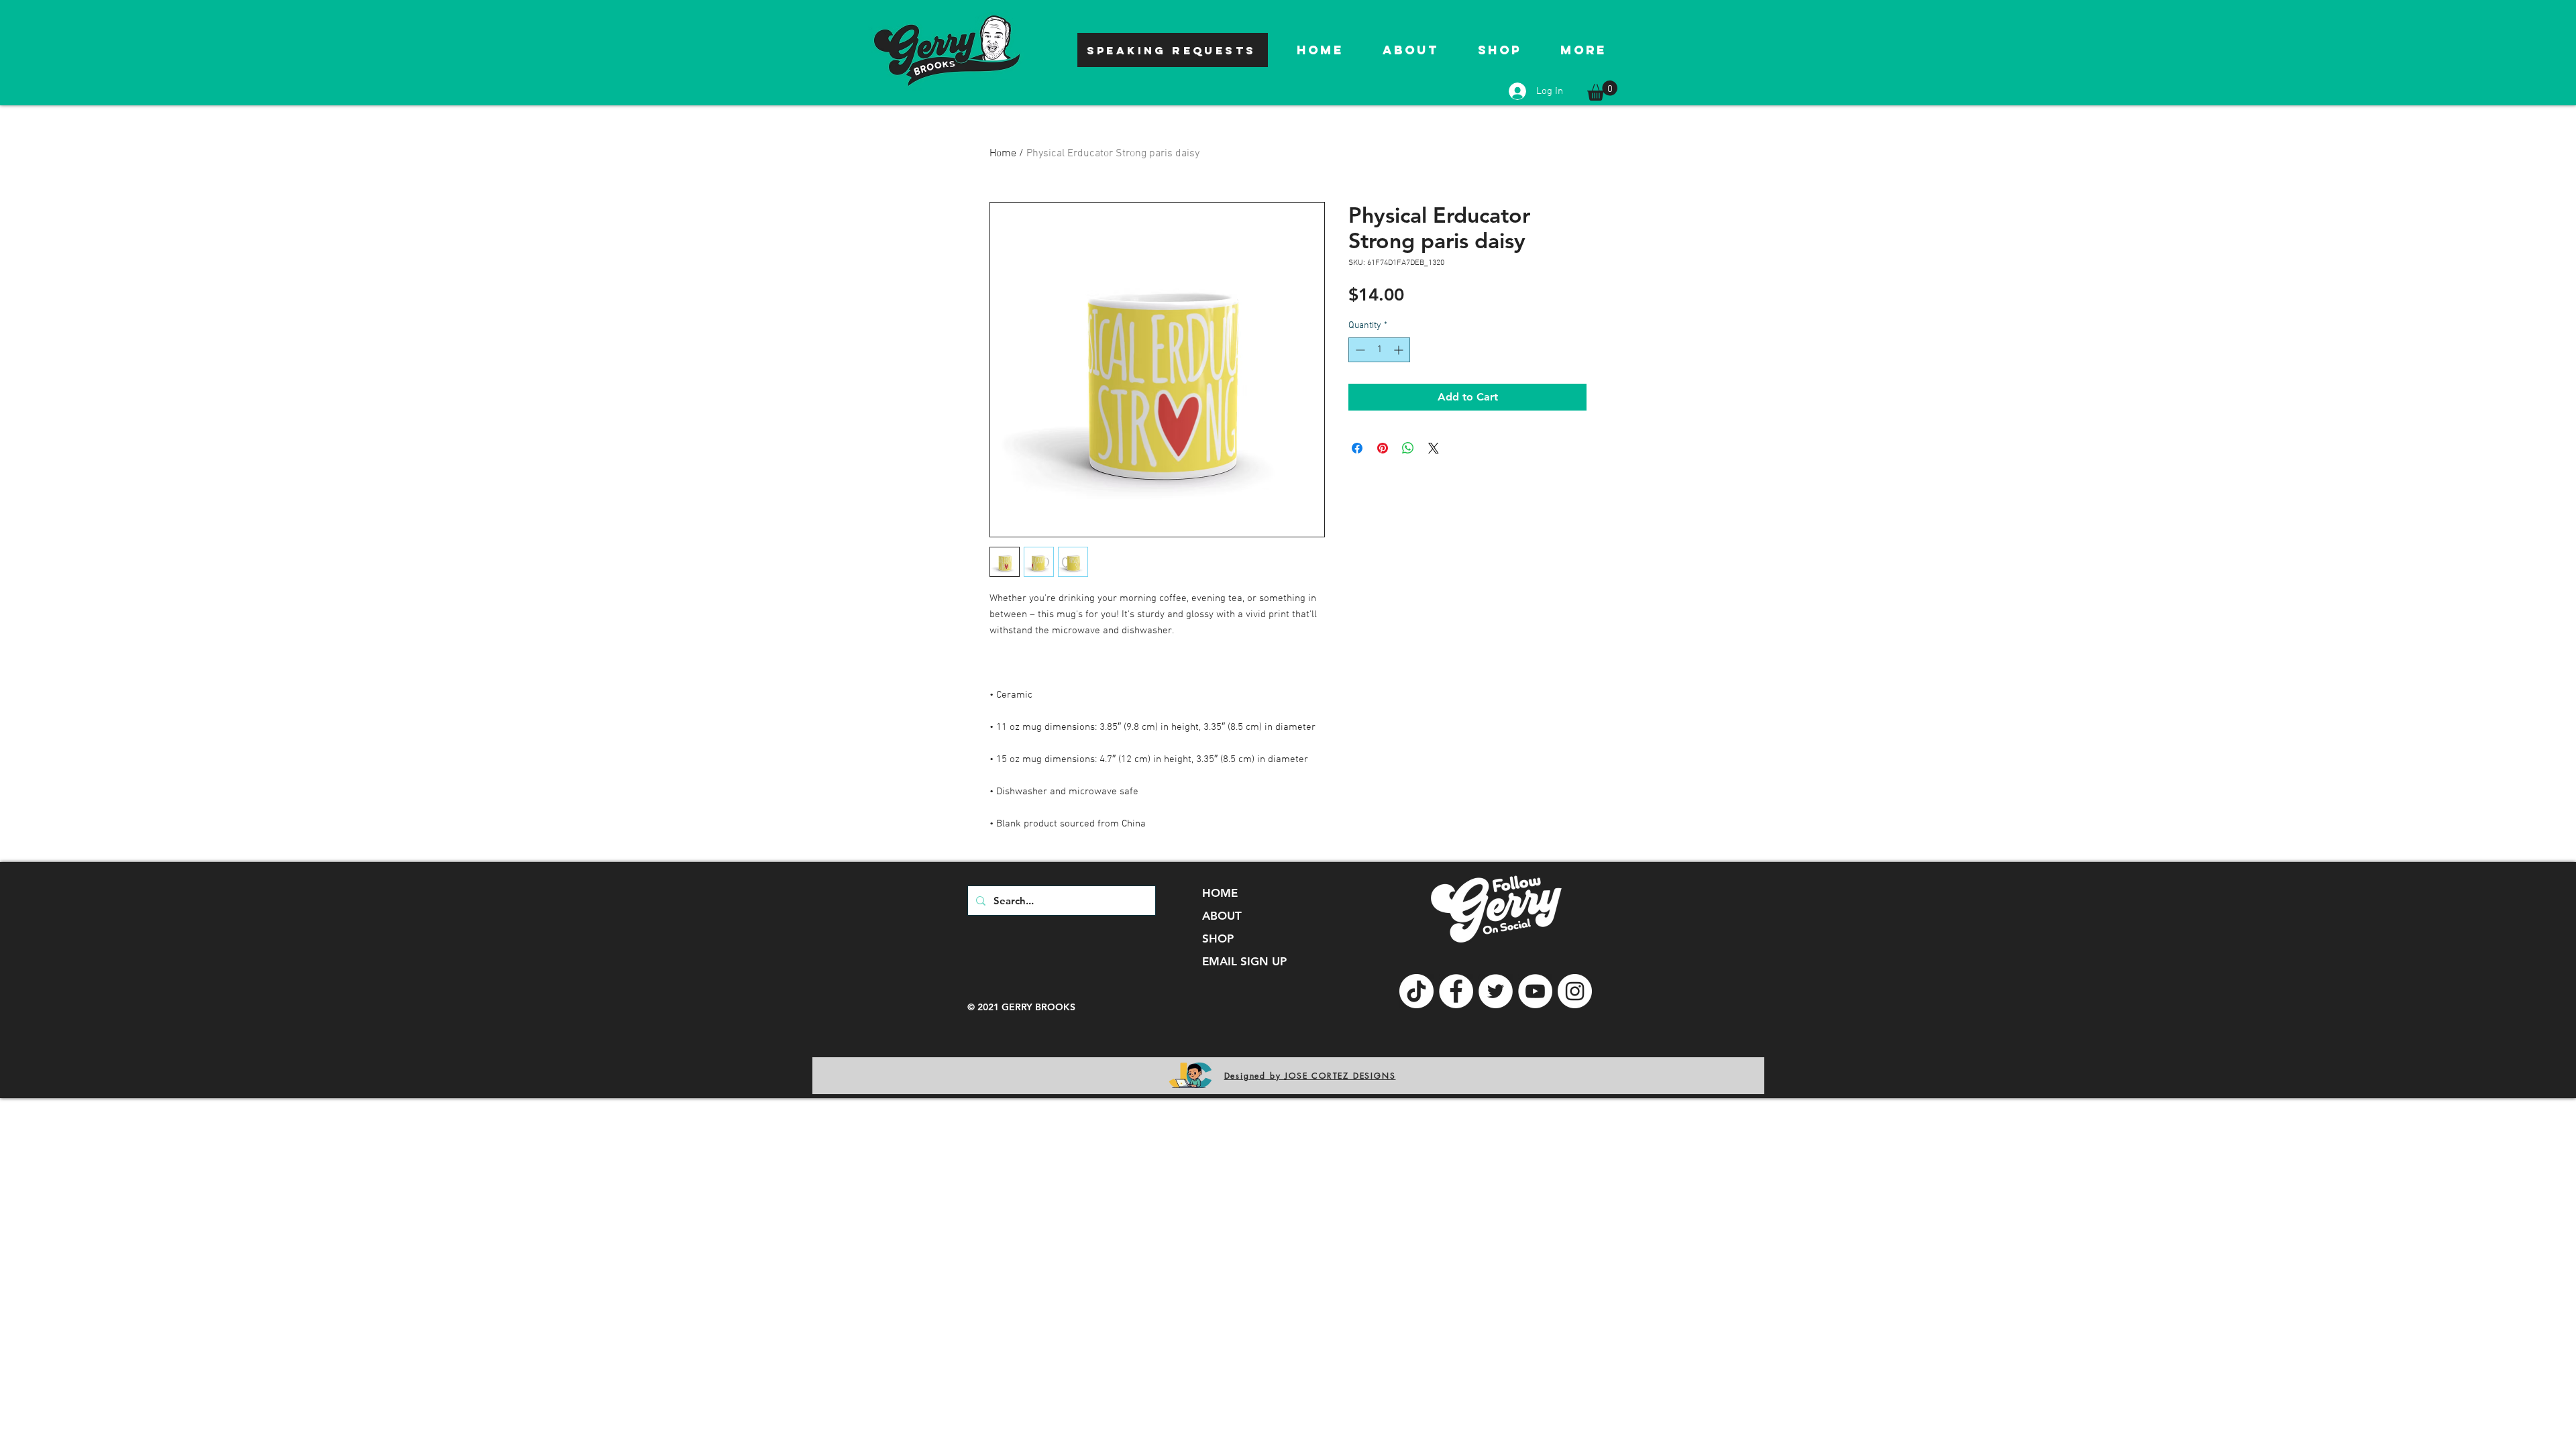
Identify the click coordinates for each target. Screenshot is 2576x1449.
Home (1003, 154)
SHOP (1218, 938)
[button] (1602, 91)
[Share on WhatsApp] (1408, 448)
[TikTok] (1416, 991)
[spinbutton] (1379, 350)
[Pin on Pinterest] (1383, 448)
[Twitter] (1496, 991)
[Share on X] (1434, 448)
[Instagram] (1575, 991)
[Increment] (1400, 350)
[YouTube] (1535, 991)
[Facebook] (1456, 991)
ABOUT (1222, 916)
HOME (1220, 893)
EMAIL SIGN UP (1244, 961)
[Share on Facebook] (1357, 448)
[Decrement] (1359, 350)
